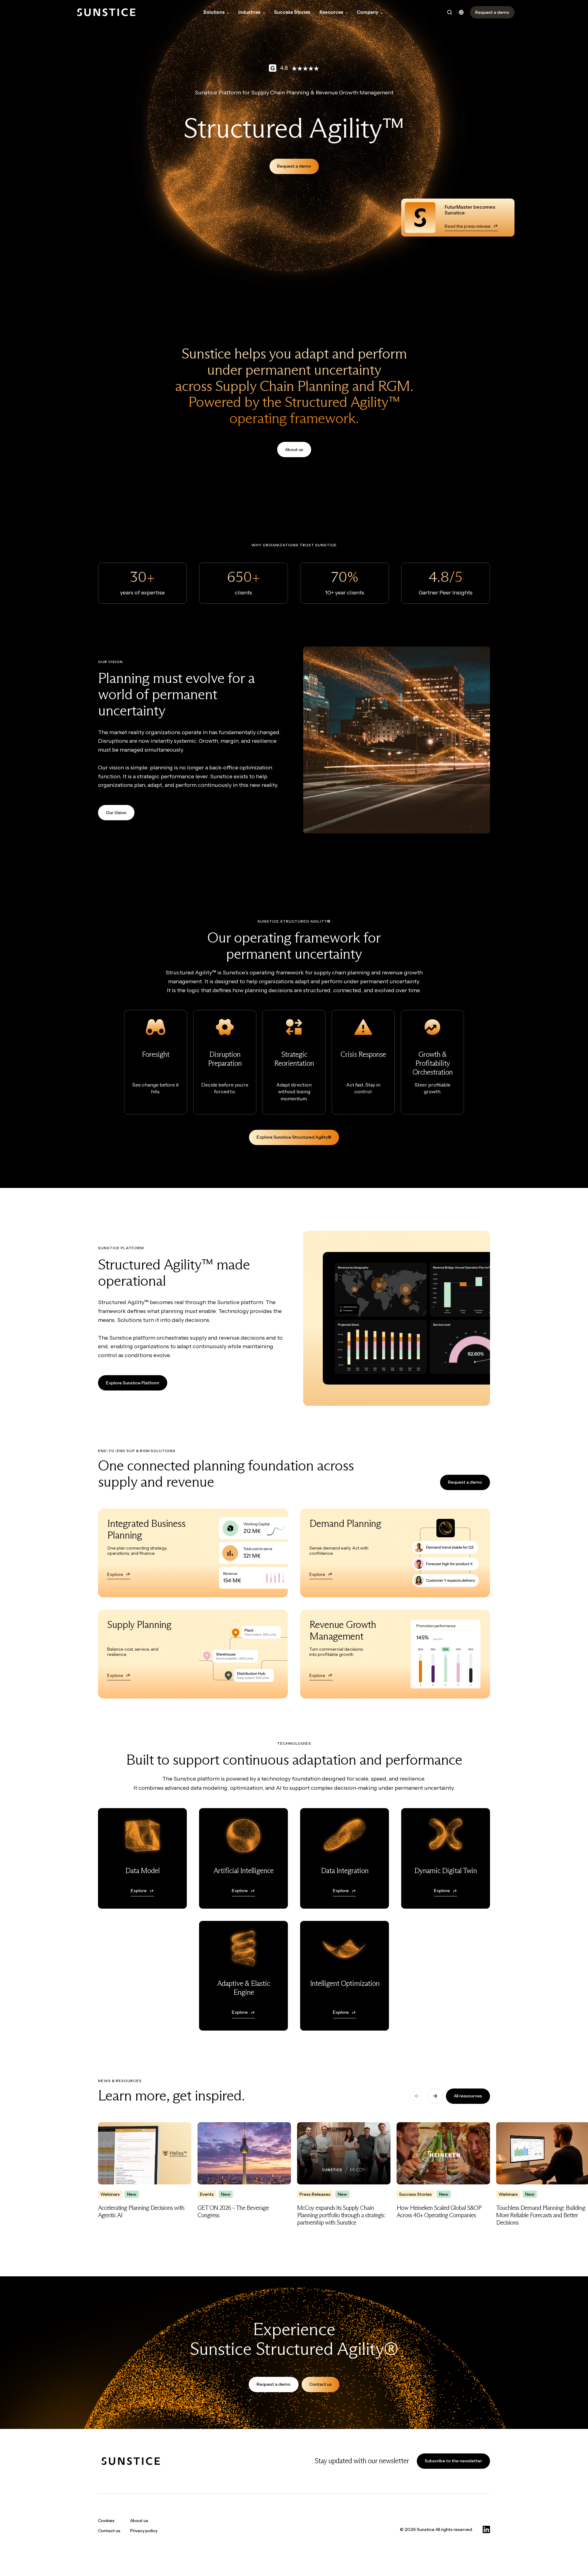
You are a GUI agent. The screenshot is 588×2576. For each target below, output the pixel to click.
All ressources (468, 2096)
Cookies (106, 2521)
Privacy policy (144, 2531)
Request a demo (294, 166)
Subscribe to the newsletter (453, 2461)
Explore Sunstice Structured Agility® (294, 1137)
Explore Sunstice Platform (133, 1383)
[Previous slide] (417, 2096)
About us (294, 450)
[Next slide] (435, 2096)
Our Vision (116, 813)
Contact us (320, 2384)
